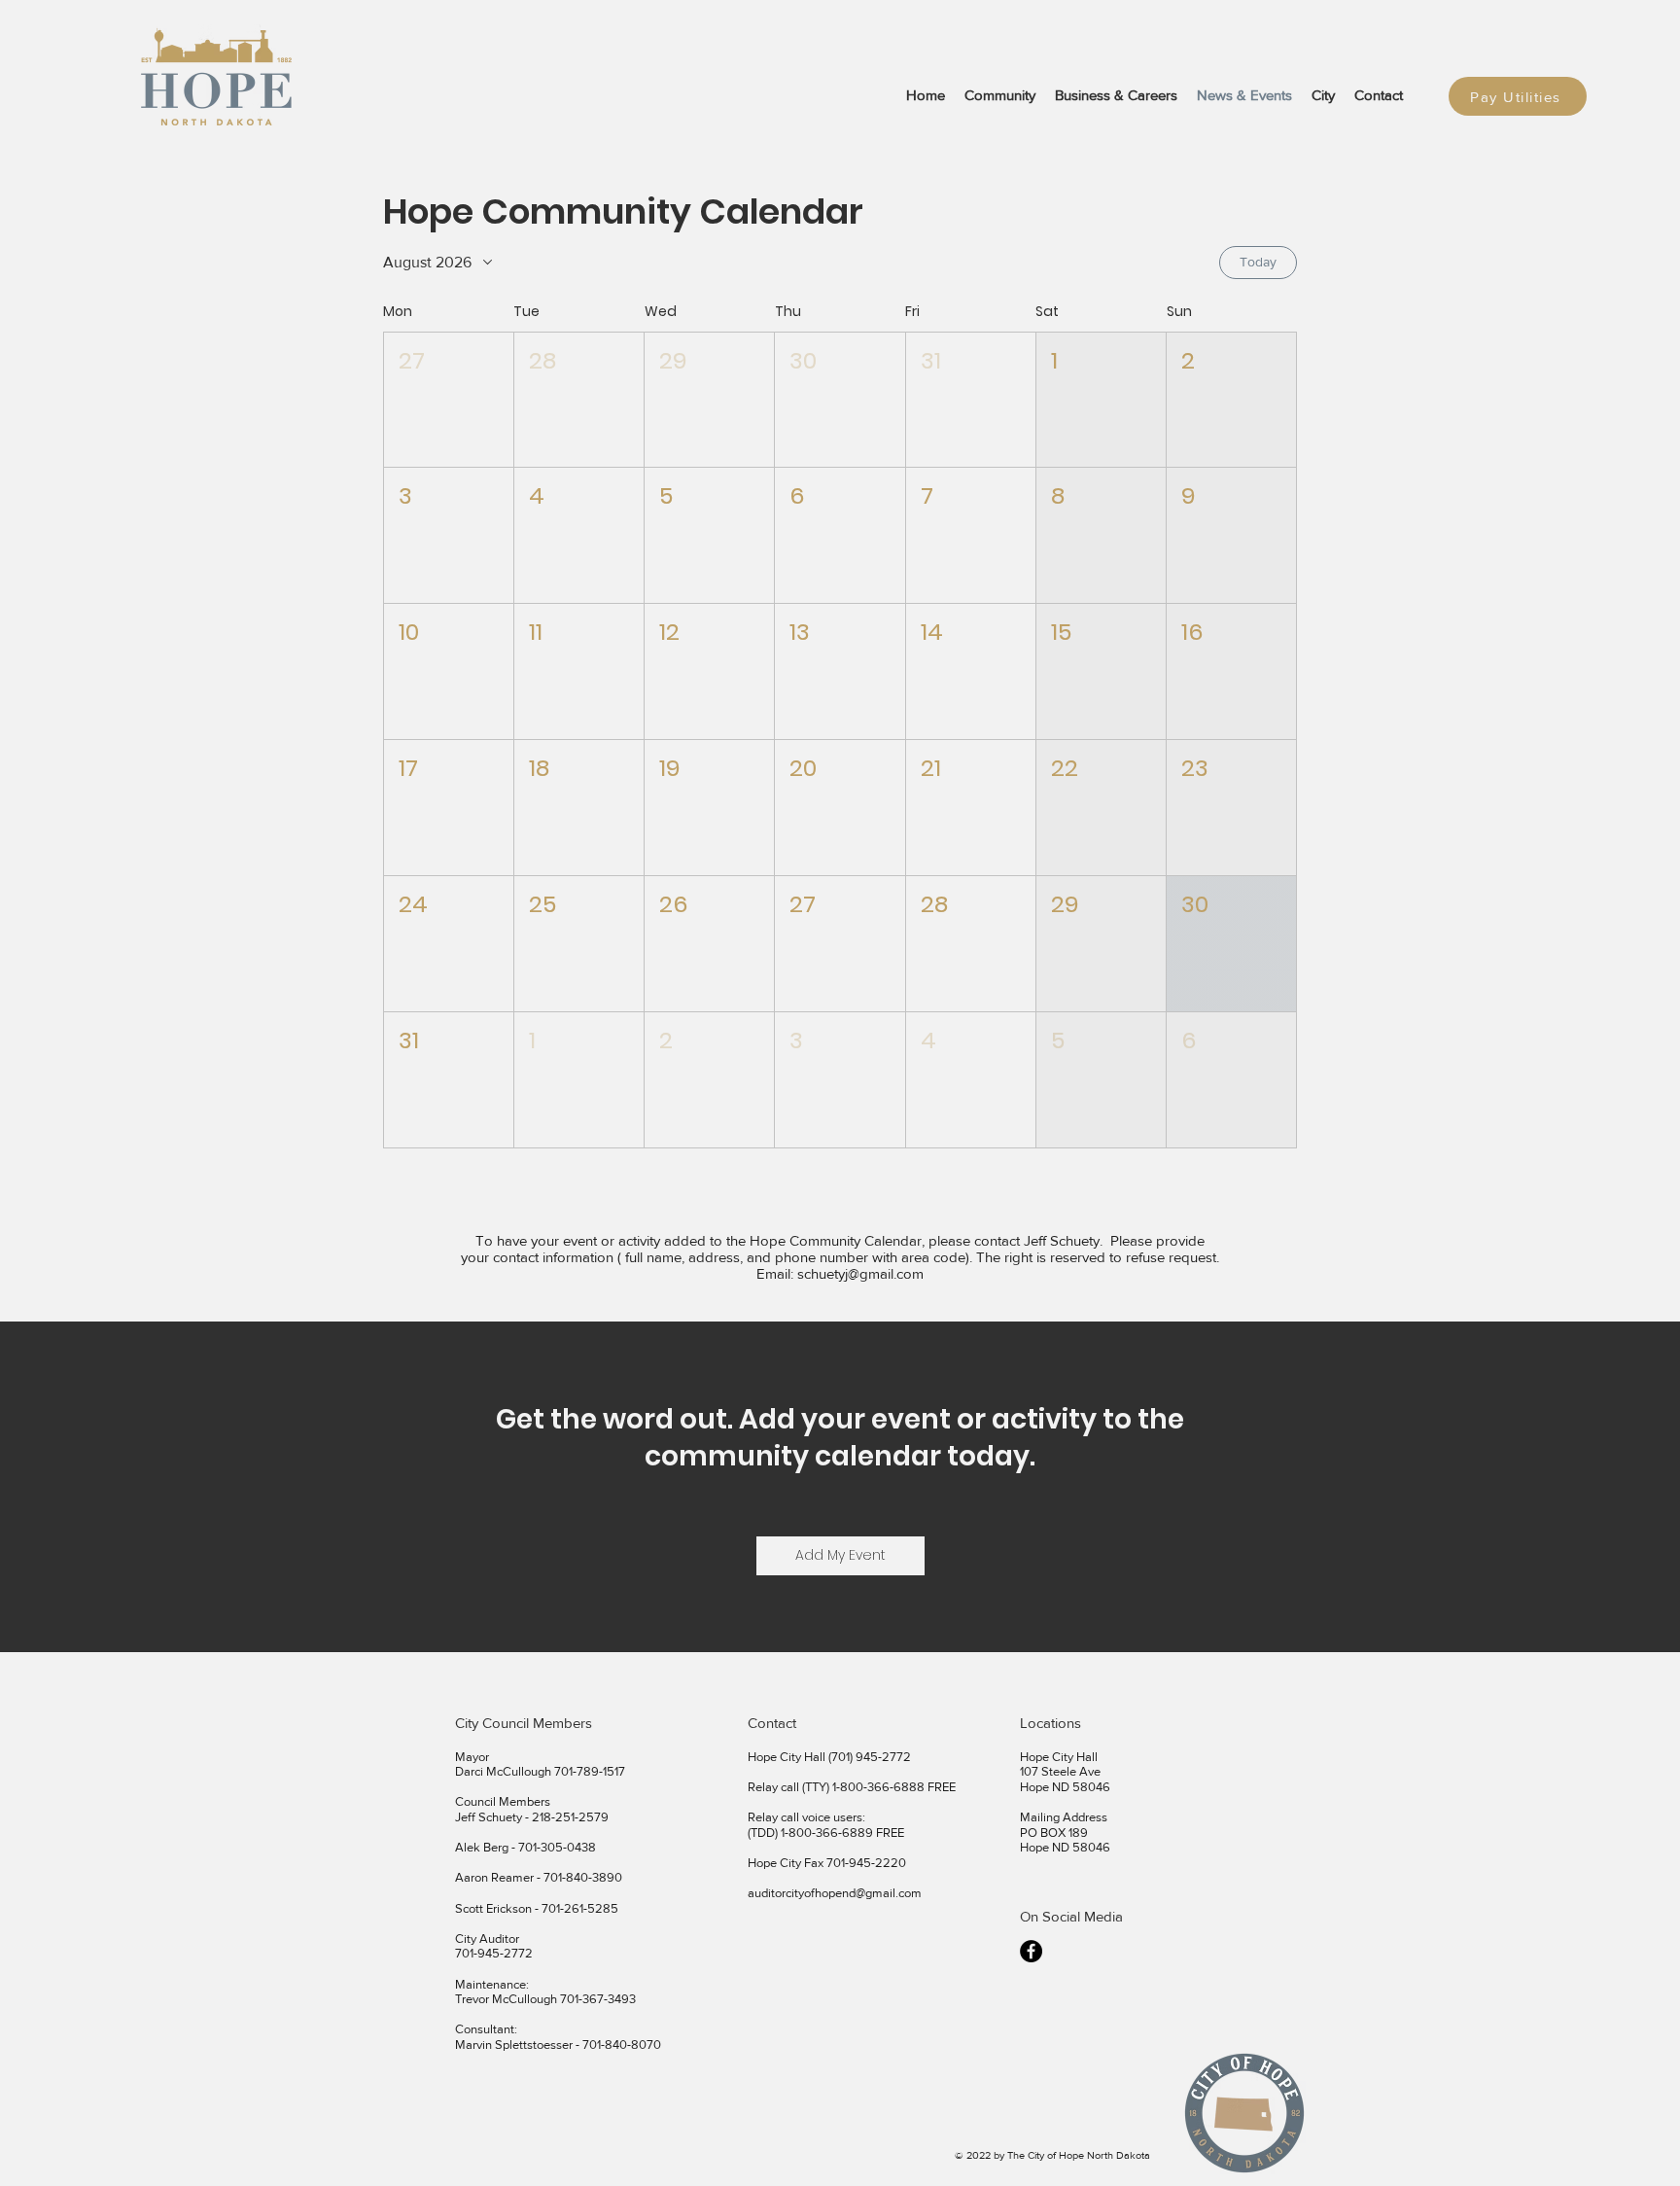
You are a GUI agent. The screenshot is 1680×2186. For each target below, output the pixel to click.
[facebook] (1031, 1951)
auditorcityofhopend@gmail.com (835, 1893)
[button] (449, 400)
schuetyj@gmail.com (860, 1273)
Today (1258, 262)
